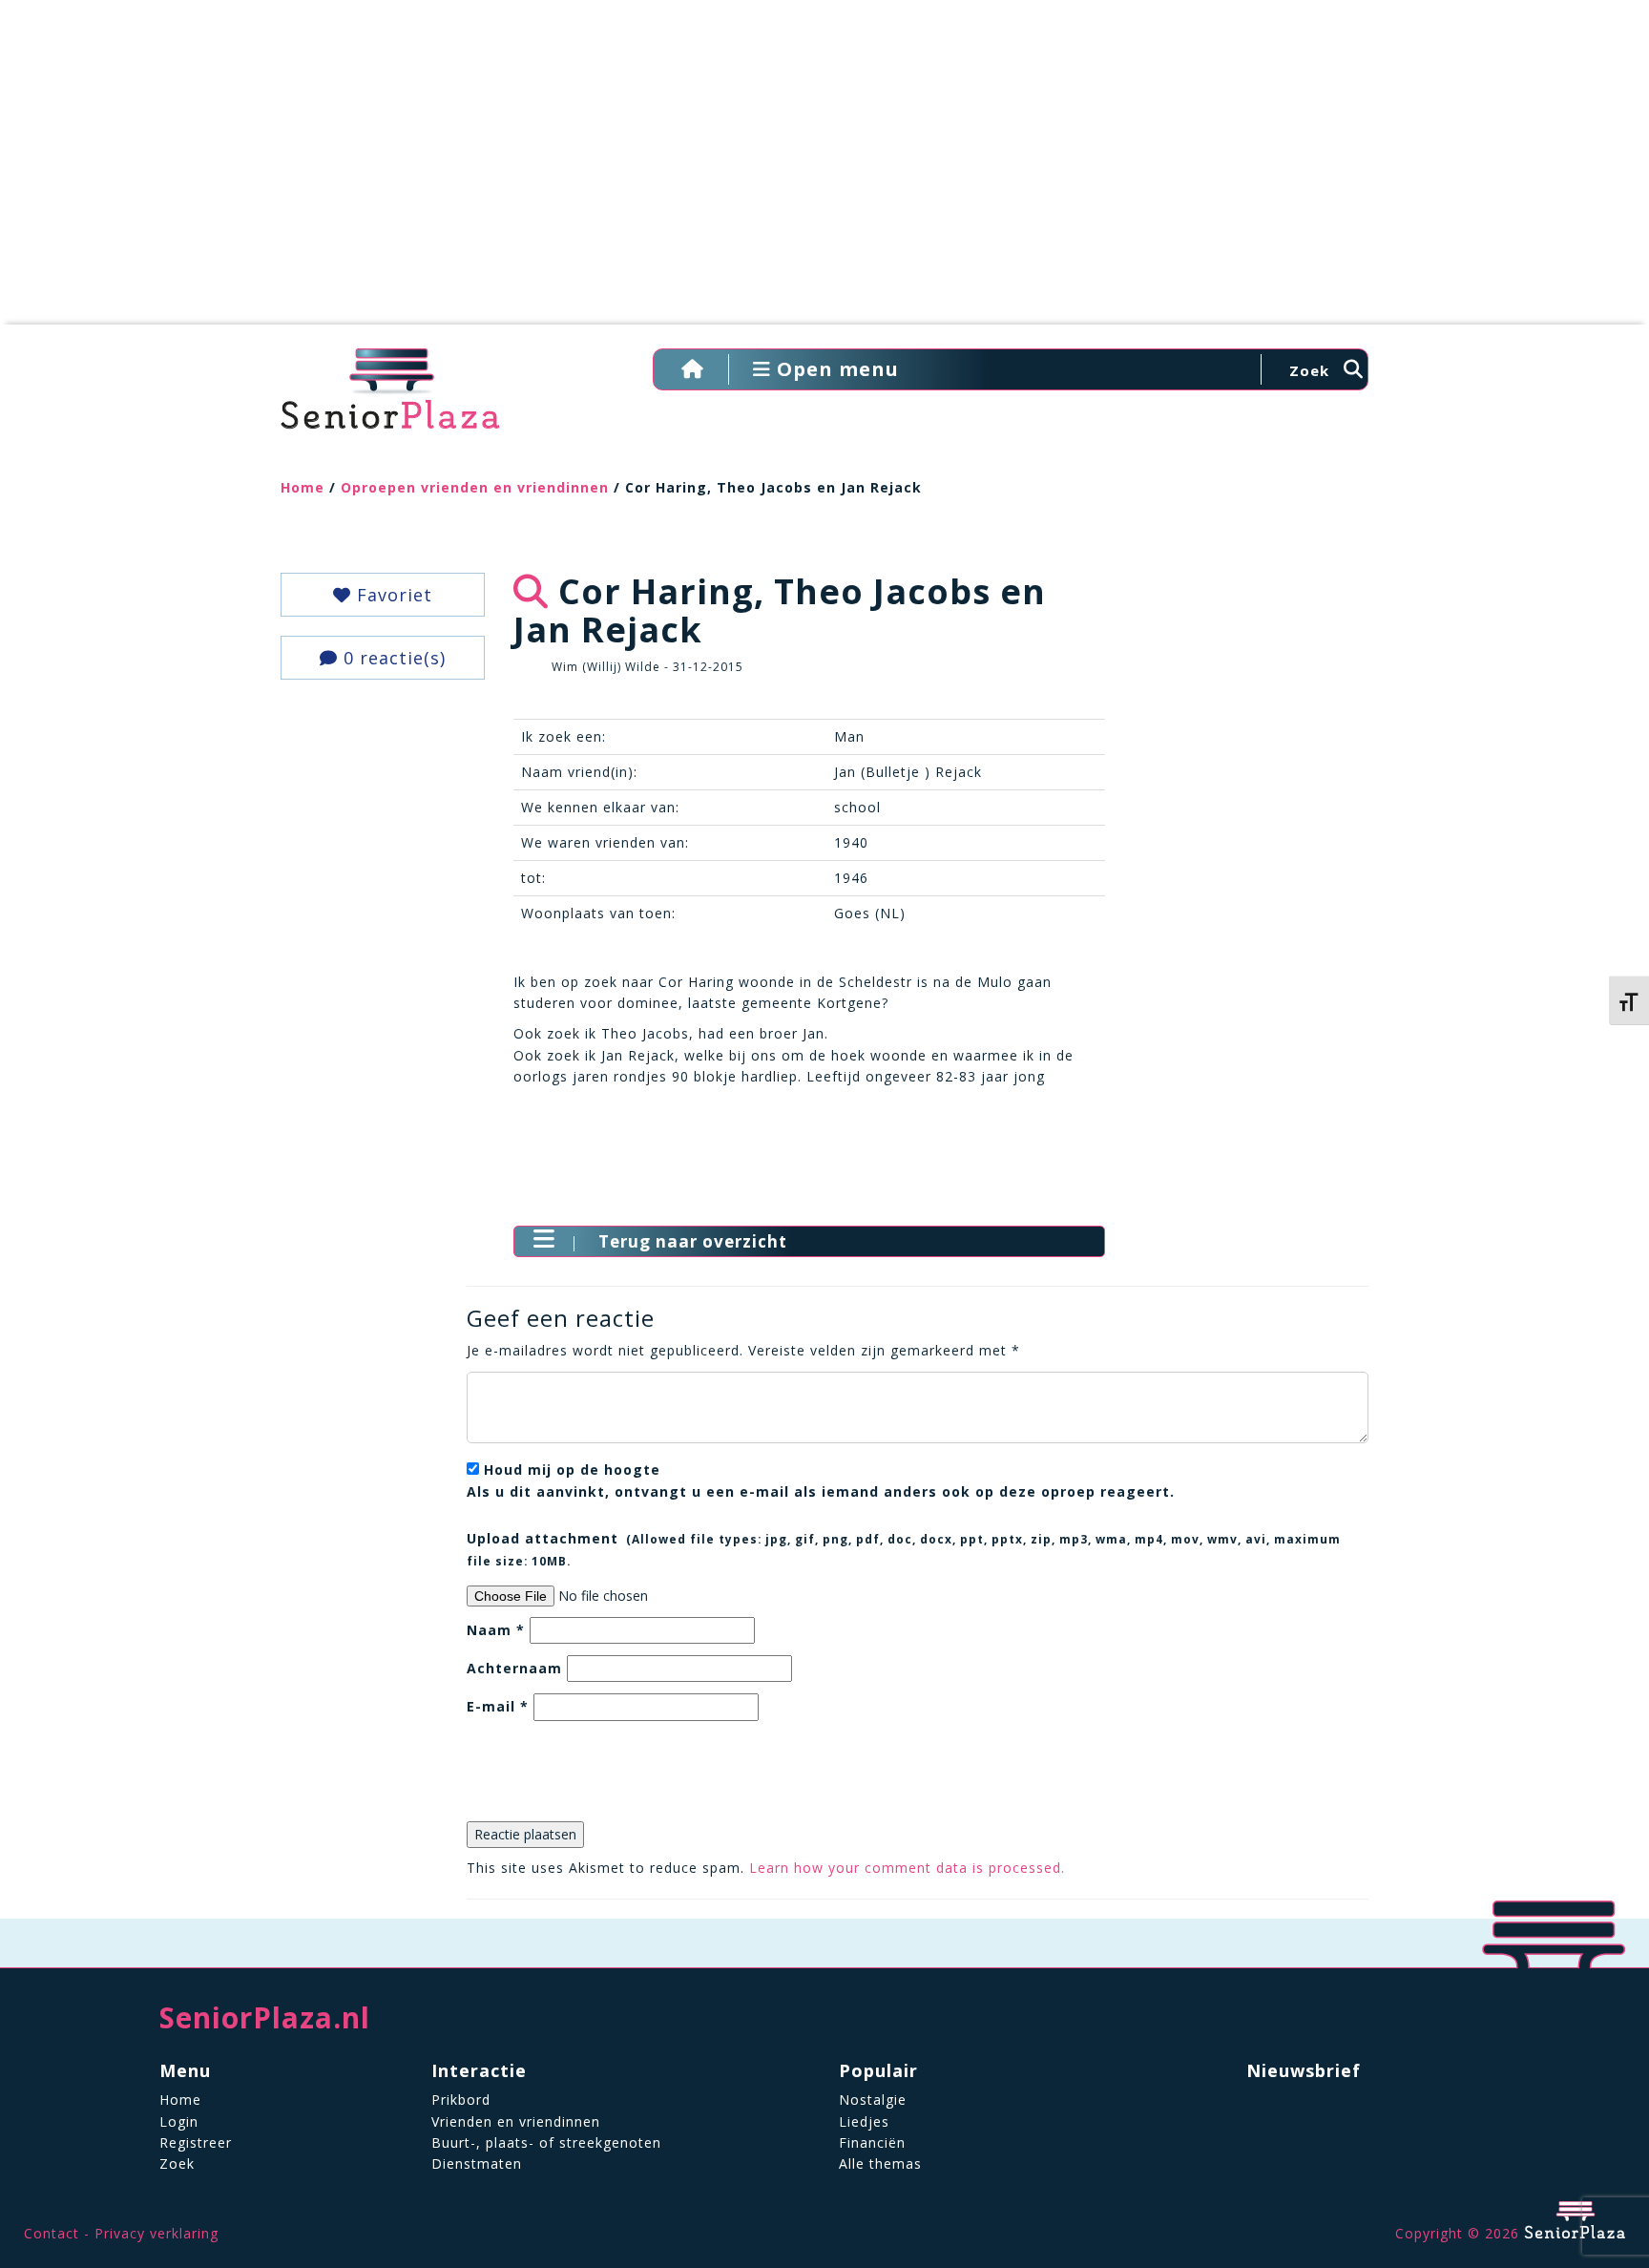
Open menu (835, 369)
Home (303, 487)
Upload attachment (904, 1548)
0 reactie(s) (392, 658)
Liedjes (864, 2121)
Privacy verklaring (157, 2233)
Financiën (872, 2142)
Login (179, 2121)
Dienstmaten (477, 2163)
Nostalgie (873, 2100)
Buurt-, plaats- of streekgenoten (546, 2142)
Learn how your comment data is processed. (907, 1868)
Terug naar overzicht (693, 1241)
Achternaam (514, 1668)
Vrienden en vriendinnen (516, 2121)
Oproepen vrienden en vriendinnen (475, 487)
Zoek (177, 2163)
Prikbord (461, 2100)
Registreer (196, 2142)
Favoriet (392, 595)
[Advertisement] (824, 172)
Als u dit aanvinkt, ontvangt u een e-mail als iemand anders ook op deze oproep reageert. (821, 1480)
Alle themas (880, 2163)
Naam (496, 1630)
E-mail (498, 1706)
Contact (52, 2233)
